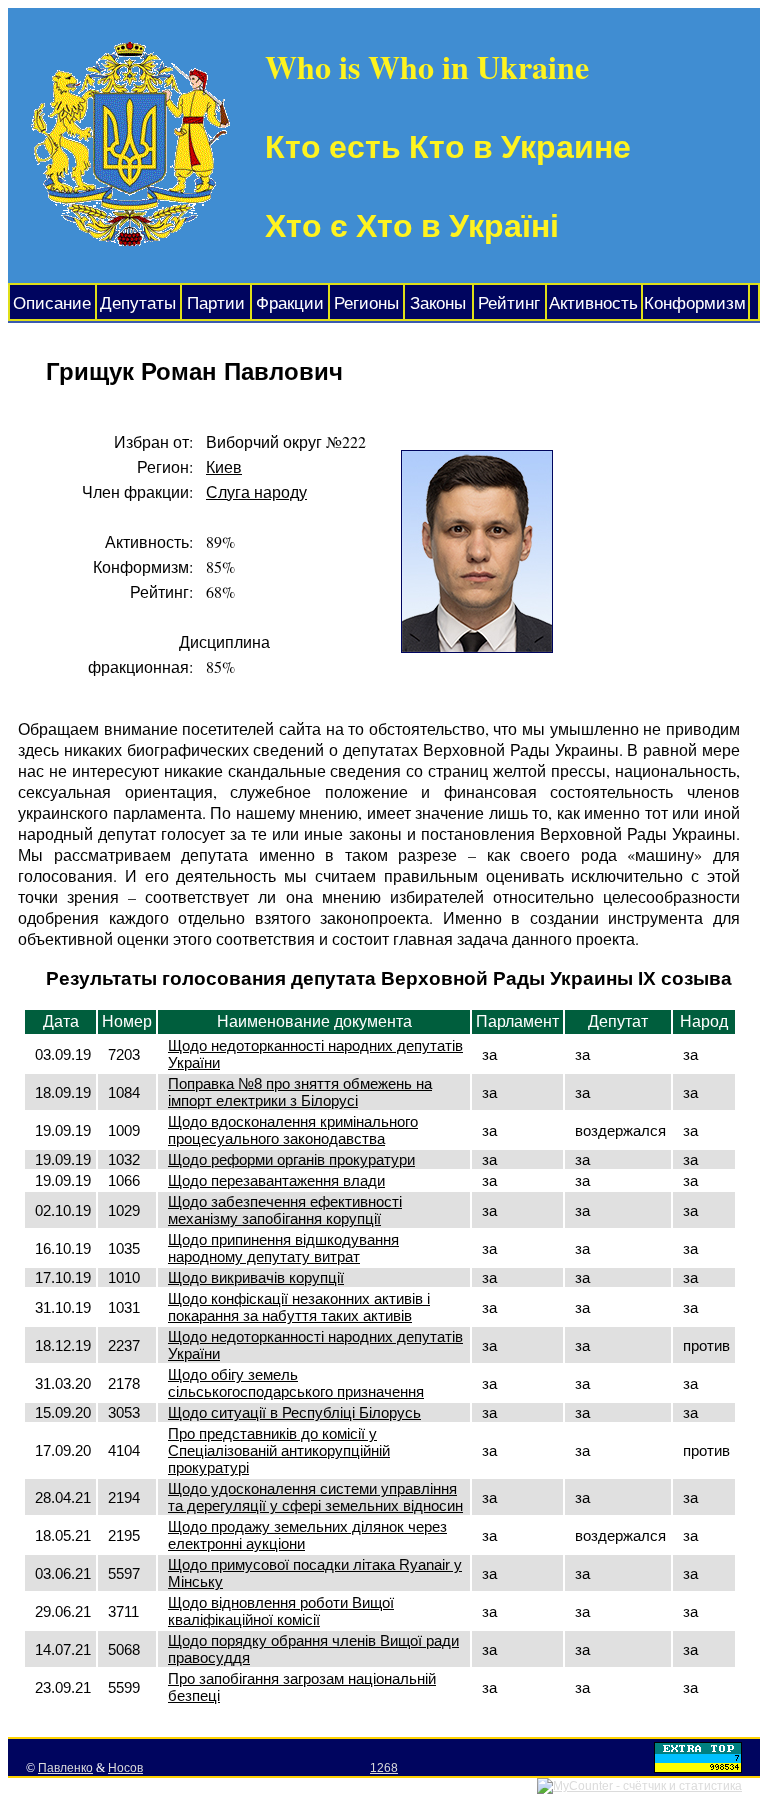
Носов (125, 1768)
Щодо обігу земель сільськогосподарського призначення (296, 1383)
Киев (224, 466)
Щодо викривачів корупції (256, 1277)
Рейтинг (509, 303)
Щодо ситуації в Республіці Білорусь (294, 1412)
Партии (216, 303)
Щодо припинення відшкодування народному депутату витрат (283, 1248)
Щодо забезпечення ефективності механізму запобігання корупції (285, 1210)
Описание (52, 303)
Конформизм (695, 303)
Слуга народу (256, 491)
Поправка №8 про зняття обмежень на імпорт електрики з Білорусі (300, 1092)
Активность (593, 303)
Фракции (290, 303)
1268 (384, 1768)
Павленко (65, 1768)
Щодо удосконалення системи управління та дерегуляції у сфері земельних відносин (315, 1497)
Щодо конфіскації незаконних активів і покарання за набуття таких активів (299, 1307)
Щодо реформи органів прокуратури (291, 1159)
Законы (438, 303)
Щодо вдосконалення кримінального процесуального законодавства (293, 1130)
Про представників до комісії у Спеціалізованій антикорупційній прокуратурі (279, 1450)
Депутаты (138, 303)
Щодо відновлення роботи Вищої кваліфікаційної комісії (281, 1611)
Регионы (366, 303)
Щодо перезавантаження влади (276, 1180)
